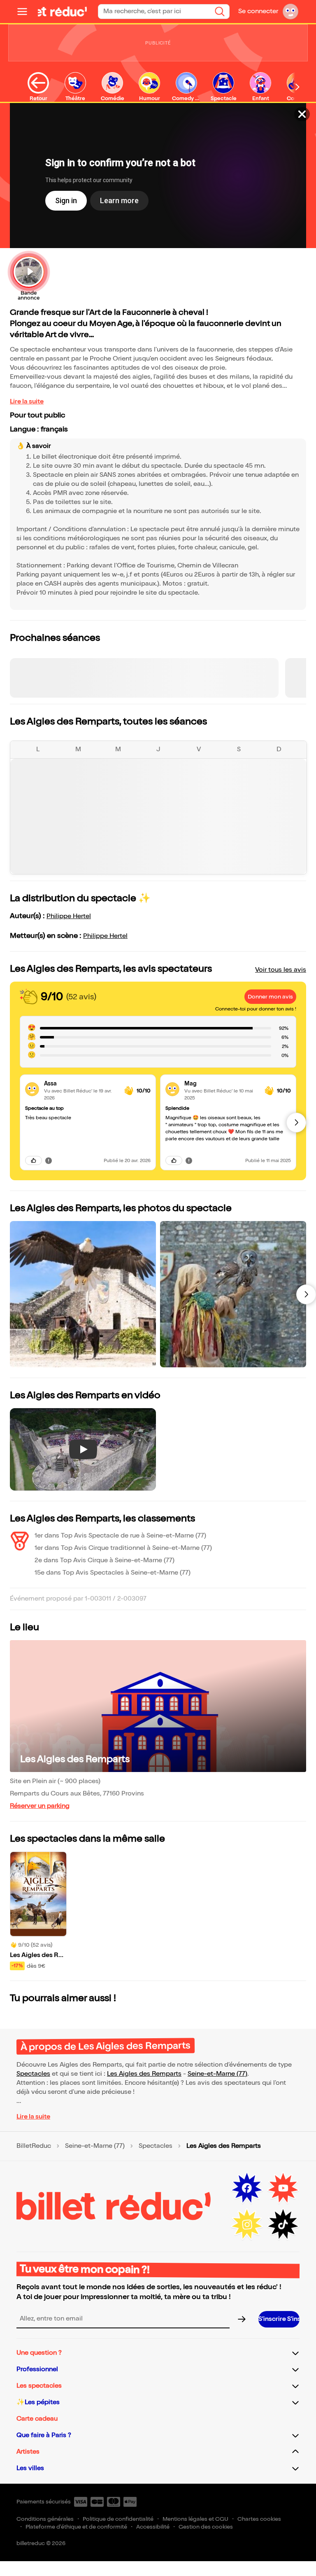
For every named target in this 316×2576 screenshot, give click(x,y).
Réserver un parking (40, 1806)
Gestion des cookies (206, 2527)
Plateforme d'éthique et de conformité (76, 2527)
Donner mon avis (270, 997)
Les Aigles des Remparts (75, 1759)
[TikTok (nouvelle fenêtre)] (283, 2224)
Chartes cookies (259, 2519)
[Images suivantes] (306, 1294)
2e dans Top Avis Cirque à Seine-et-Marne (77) (105, 1560)
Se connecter (258, 11)
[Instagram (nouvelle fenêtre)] (247, 2224)
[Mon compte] (290, 12)
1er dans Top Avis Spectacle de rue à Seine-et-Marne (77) (120, 1536)
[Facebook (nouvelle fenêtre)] (247, 2188)
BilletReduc (34, 2146)
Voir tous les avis (281, 970)
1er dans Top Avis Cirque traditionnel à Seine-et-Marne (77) (123, 1548)
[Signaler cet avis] (49, 1160)
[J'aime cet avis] (34, 1160)
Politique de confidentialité (118, 2519)
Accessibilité (153, 2527)
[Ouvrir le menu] (26, 12)
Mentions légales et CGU (195, 2519)
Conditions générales (45, 2519)
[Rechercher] (220, 12)
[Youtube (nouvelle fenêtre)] (283, 2188)
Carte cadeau (37, 2419)
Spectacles (33, 2074)
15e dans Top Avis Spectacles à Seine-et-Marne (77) (113, 1573)
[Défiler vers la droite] (297, 87)
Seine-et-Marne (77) (217, 2074)
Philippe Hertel (69, 916)
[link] (81, 1084)
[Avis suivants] (296, 1123)
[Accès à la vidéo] (302, 114)
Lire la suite (27, 402)
